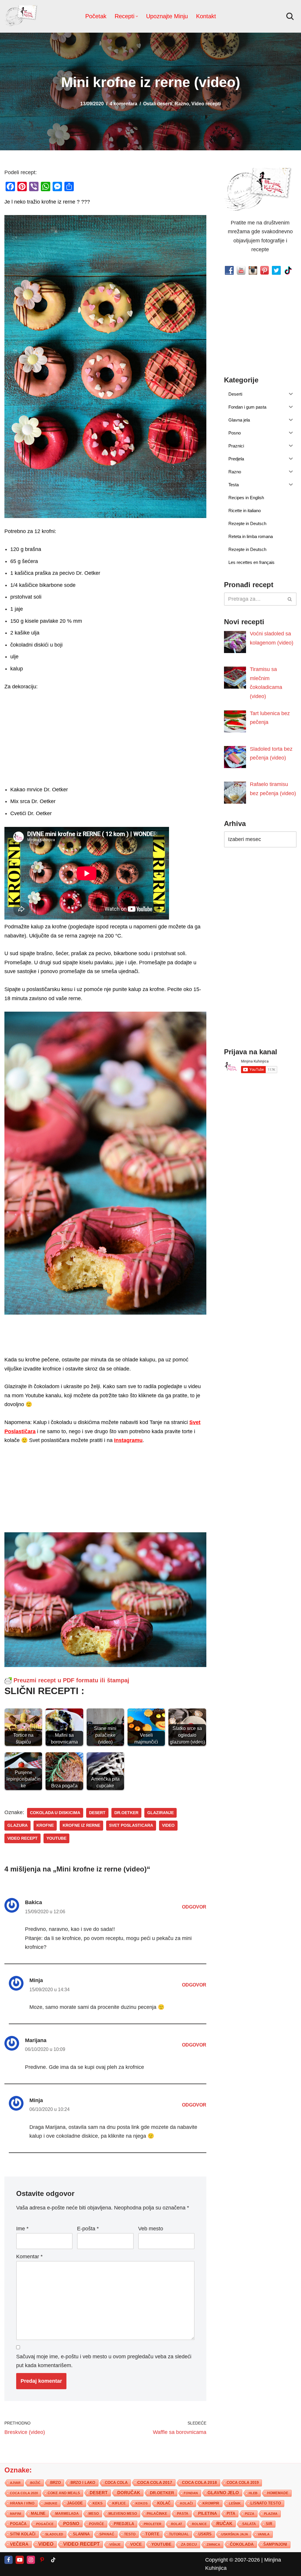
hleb (253, 2493)
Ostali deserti (158, 104)
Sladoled (54, 2534)
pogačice (45, 2524)
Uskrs (205, 2534)
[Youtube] (20, 2560)
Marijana (36, 2040)
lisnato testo (266, 2503)
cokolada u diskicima (55, 1813)
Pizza (250, 2514)
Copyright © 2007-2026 (233, 2560)
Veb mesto (151, 2229)
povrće (97, 2524)
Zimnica (213, 2545)
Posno (71, 2524)
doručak (129, 2493)
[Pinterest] (42, 2560)
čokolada (242, 2544)
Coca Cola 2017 (155, 2482)
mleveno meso (123, 2514)
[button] (137, 16)
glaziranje (160, 1813)
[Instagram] (31, 2560)
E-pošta (88, 2229)
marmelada (67, 2513)
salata (249, 2524)
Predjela (124, 2524)
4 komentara (123, 104)
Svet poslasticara (131, 1825)
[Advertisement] (105, 737)
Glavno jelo (223, 2493)
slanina (81, 2534)
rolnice (199, 2524)
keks (98, 2503)
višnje (115, 2545)
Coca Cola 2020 (24, 2493)
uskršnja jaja (235, 2534)
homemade (278, 2493)
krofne (45, 1825)
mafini (16, 2514)
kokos (142, 2503)
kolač (164, 2503)
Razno (182, 104)
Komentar (29, 2257)
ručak (224, 2523)
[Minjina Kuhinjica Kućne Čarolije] (22, 16)
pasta (183, 2514)
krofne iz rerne (81, 1825)
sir (269, 2524)
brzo (56, 2483)
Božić (35, 2483)
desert (97, 1813)
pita (231, 2513)
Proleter (153, 2524)
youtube (56, 1838)
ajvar (15, 2483)
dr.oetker (126, 1813)
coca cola (116, 2483)
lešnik (235, 2503)
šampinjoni (275, 2545)
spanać (107, 2534)
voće (136, 2544)
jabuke (51, 2503)
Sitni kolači (23, 2534)
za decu (189, 2544)
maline (38, 2514)
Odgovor (194, 1907)
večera (19, 2544)
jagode (75, 2503)
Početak (96, 16)
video (168, 1825)
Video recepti (206, 104)
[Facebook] (9, 2560)
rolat (177, 2524)
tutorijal (179, 2534)
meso (94, 2514)
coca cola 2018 (199, 2483)
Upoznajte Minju (167, 16)
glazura (17, 1825)
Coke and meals (64, 2493)
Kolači (187, 2503)
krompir (211, 2503)
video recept (22, 1838)
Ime (22, 2229)
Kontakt (206, 16)
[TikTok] (53, 2560)
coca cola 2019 (243, 2483)
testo (130, 2534)
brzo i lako (83, 2483)
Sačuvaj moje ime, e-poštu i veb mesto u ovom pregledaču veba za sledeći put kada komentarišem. (104, 2361)
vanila (264, 2534)
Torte (152, 2534)
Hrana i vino (22, 2503)
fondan (191, 2493)
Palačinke (157, 2514)
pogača (18, 2524)
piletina (208, 2513)
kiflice (119, 2503)
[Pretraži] (290, 16)
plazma (271, 2514)
